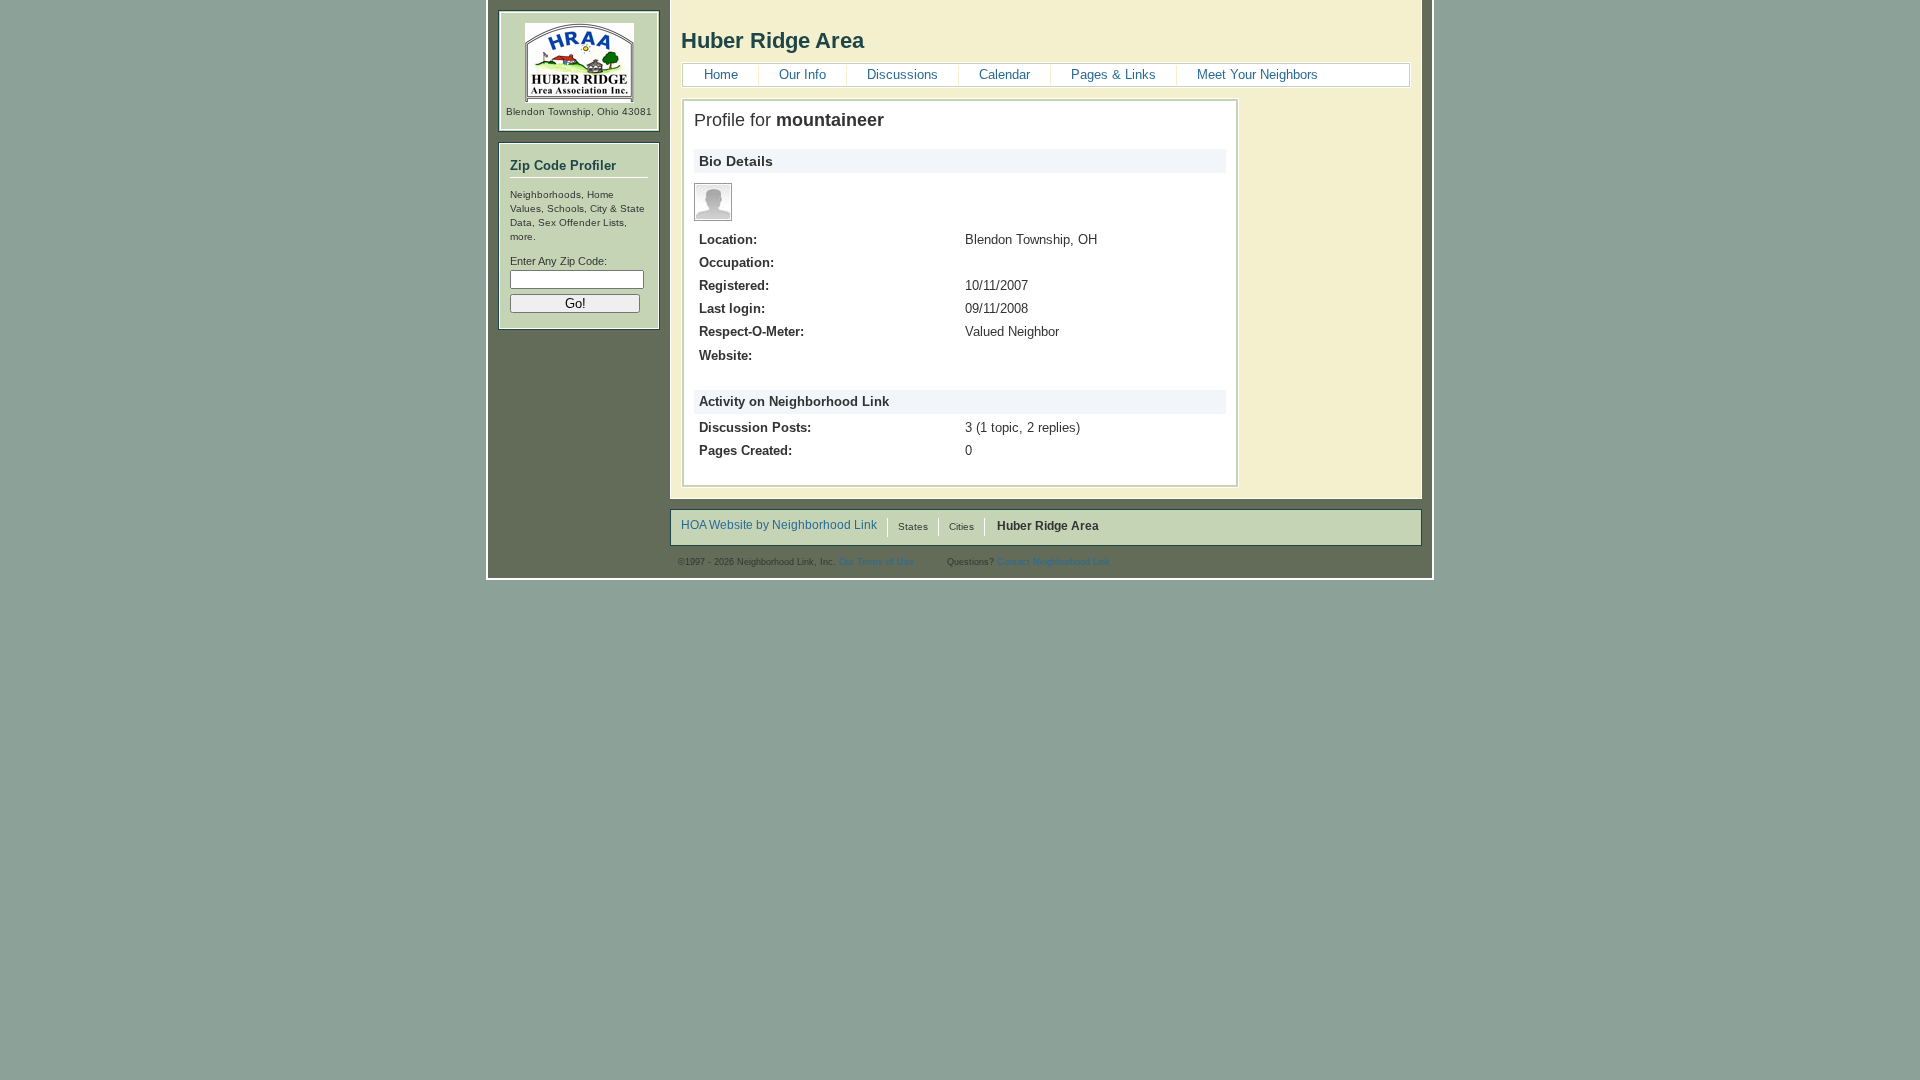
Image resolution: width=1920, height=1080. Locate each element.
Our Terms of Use (876, 562)
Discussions (902, 74)
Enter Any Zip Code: (558, 261)
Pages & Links (1113, 74)
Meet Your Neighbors (1257, 74)
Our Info (802, 74)
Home (721, 74)
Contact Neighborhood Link (1053, 562)
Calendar (1004, 74)
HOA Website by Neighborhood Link (779, 526)
